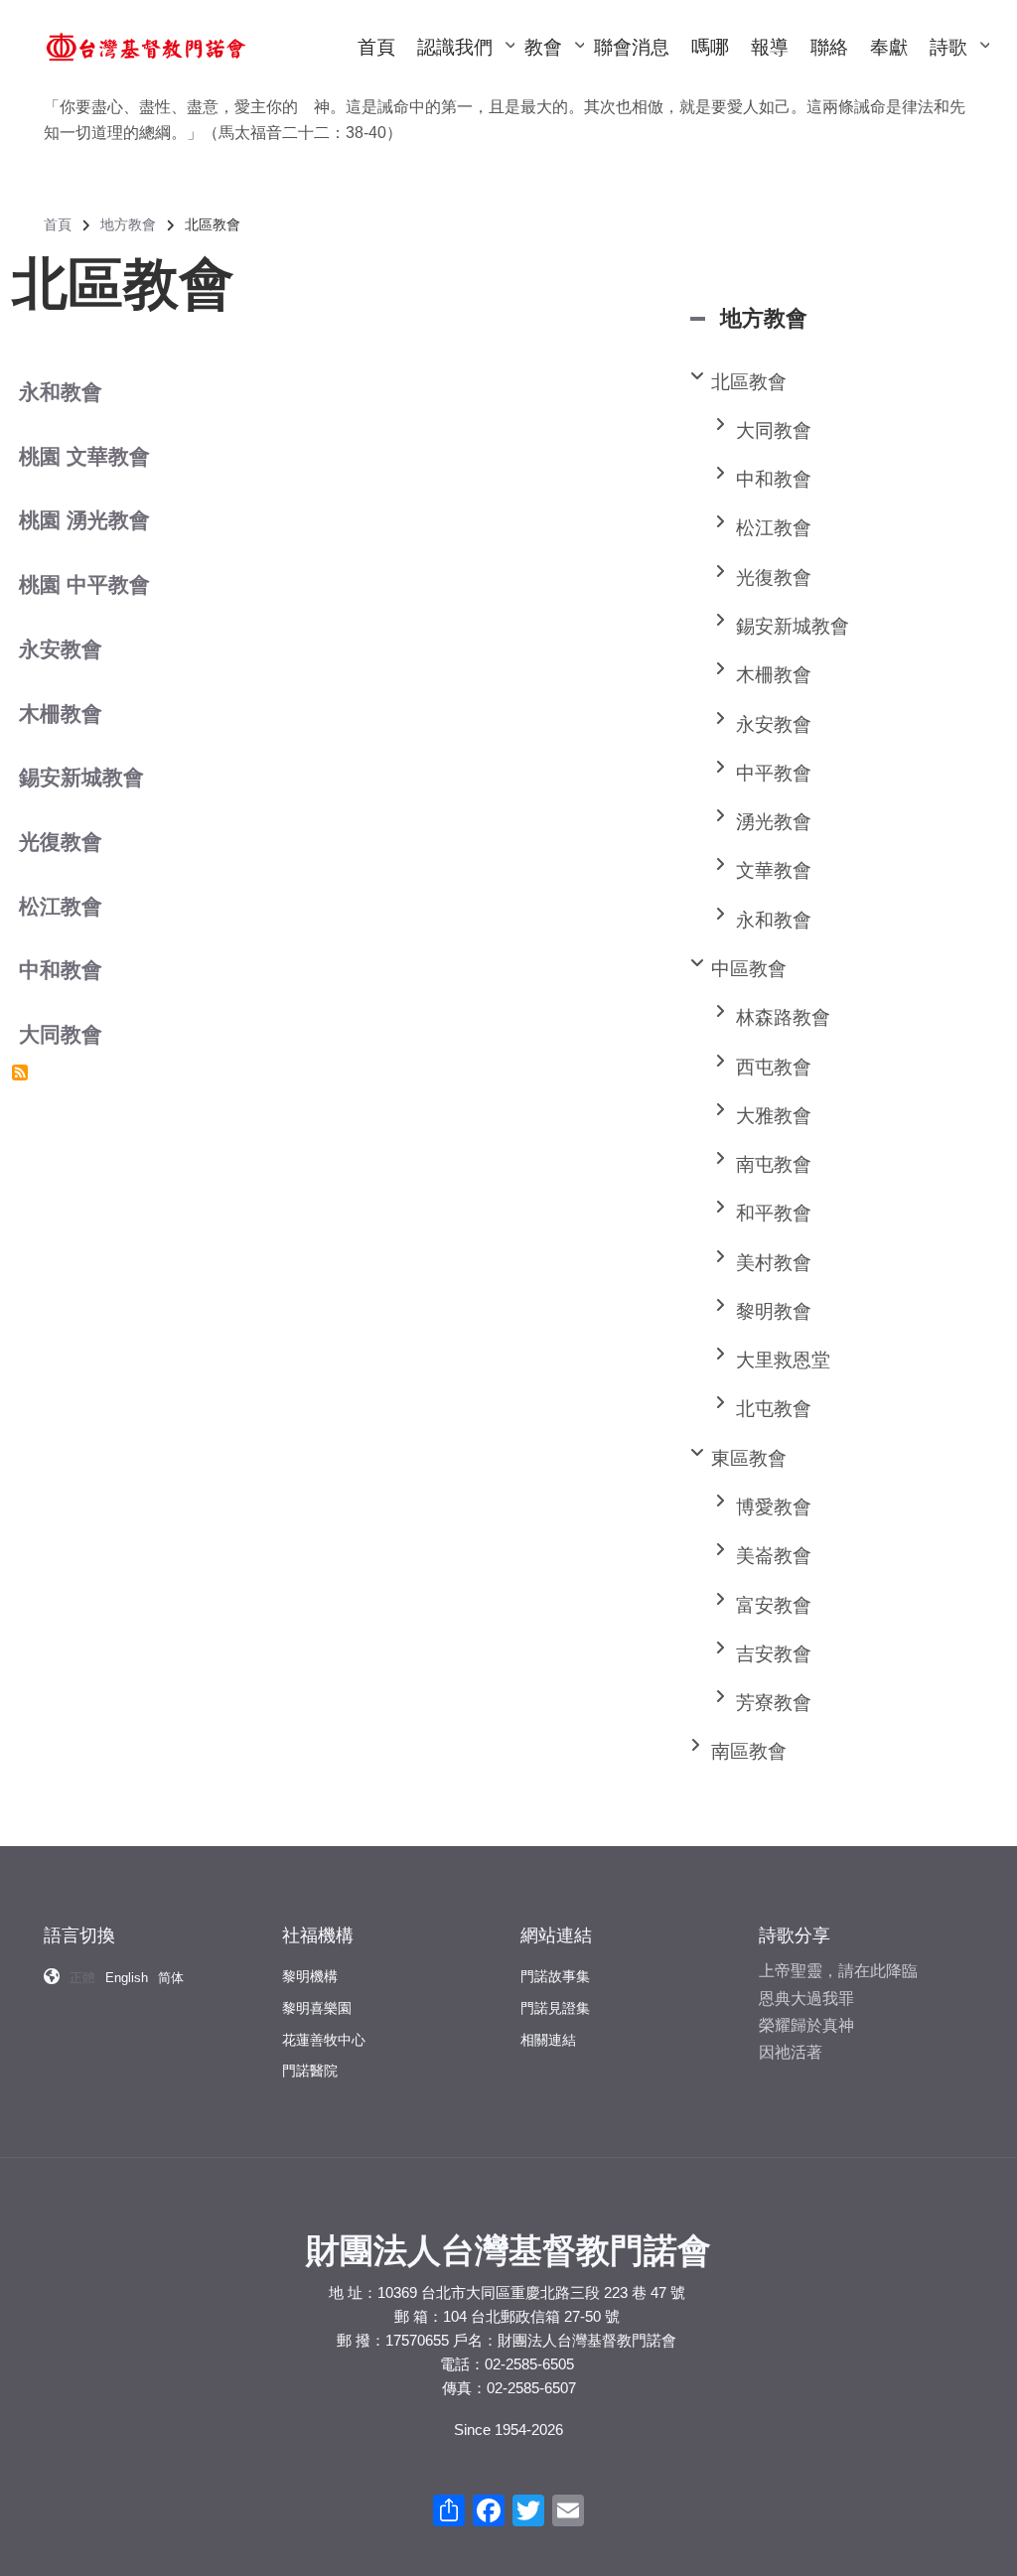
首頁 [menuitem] (376, 47)
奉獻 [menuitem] (889, 47)
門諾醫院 (310, 2071)
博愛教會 (774, 1507)
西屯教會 (774, 1067)
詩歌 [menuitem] (958, 66)
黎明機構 (310, 1976)
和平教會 (774, 1213)
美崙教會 (774, 1556)
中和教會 (61, 970)
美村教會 (774, 1263)
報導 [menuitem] (770, 47)
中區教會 (749, 969)
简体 (171, 1978)
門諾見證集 (555, 2008)
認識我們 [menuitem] (465, 66)
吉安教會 (774, 1654)
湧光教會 (774, 822)
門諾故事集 (555, 1976)
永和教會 (61, 392)
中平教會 (774, 773)
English (127, 1978)
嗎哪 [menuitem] (710, 47)
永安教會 (61, 649)
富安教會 (774, 1605)
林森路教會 (783, 1017)
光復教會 (61, 842)
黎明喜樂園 (317, 2008)
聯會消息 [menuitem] (632, 47)
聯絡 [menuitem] (829, 47)
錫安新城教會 (81, 777)
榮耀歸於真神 (806, 2025)
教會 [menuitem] (553, 66)
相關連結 (548, 2040)
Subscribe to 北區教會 (20, 1073)
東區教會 (749, 1458)
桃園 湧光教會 (84, 520)
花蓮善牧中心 (324, 2040)
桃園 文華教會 (84, 456)
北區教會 (749, 382)
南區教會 (749, 1751)
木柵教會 (61, 714)
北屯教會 (774, 1409)
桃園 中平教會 (84, 584)
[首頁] (146, 46)
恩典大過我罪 (806, 1999)
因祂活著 (791, 2052)
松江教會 (61, 906)
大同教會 (61, 1034)
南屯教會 (774, 1164)
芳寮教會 (774, 1703)
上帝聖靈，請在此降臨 (838, 1971)
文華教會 (774, 870)
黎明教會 (774, 1311)
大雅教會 (774, 1116)
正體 (82, 1978)
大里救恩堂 (783, 1360)
